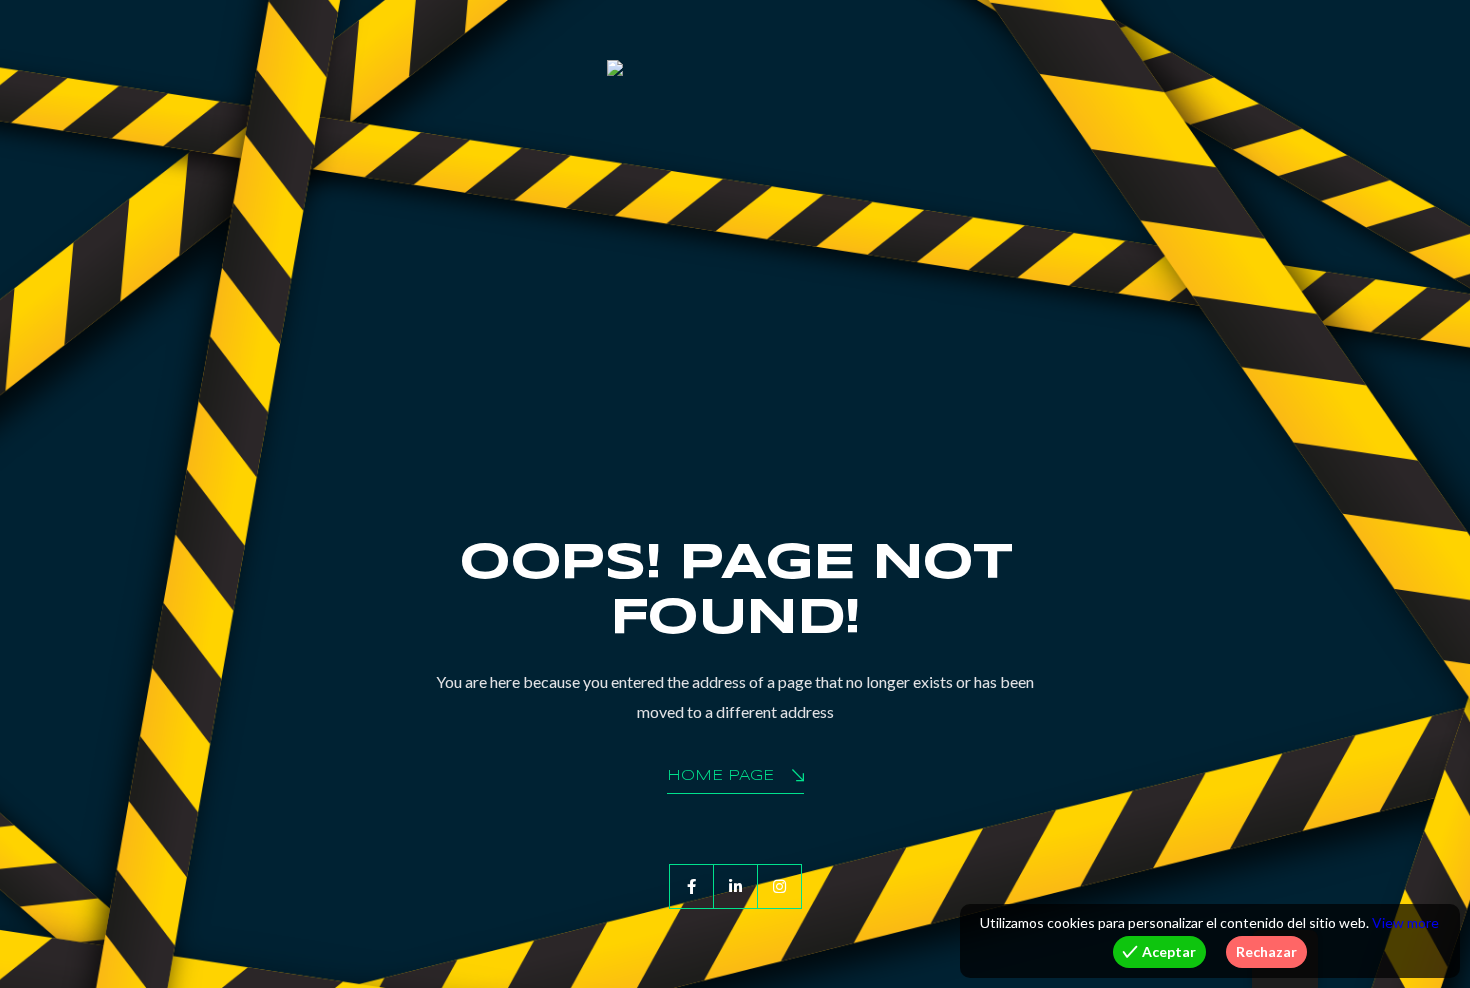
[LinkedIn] (735, 886)
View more (1405, 922)
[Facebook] (691, 886)
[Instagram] (779, 886)
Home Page (720, 776)
